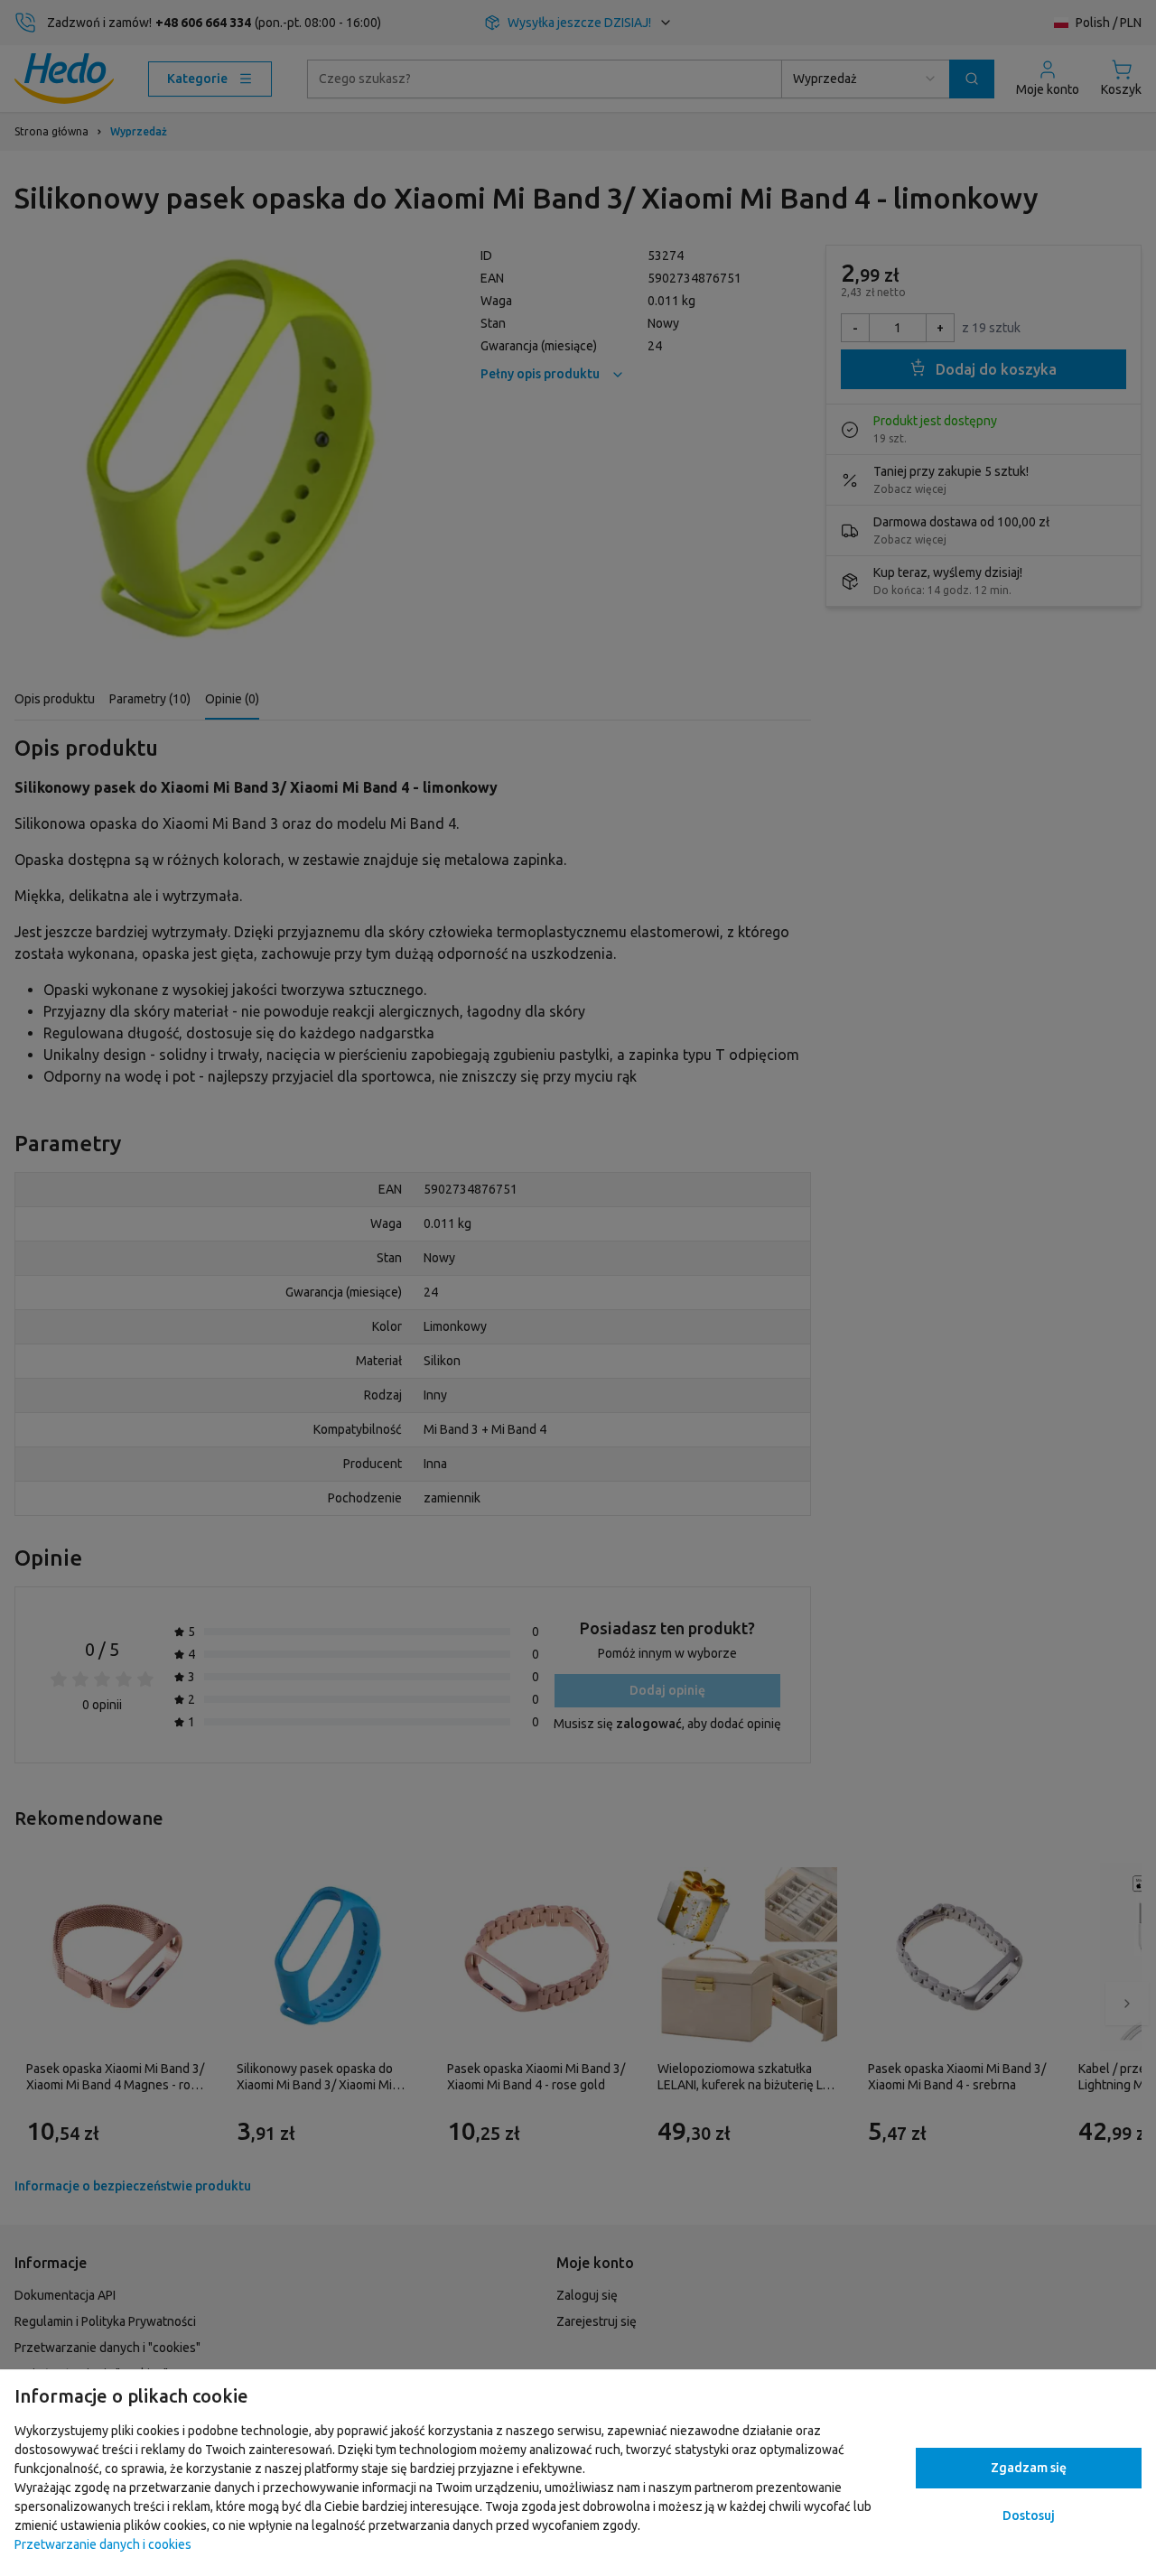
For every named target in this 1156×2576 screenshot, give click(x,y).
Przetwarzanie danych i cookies (103, 2544)
